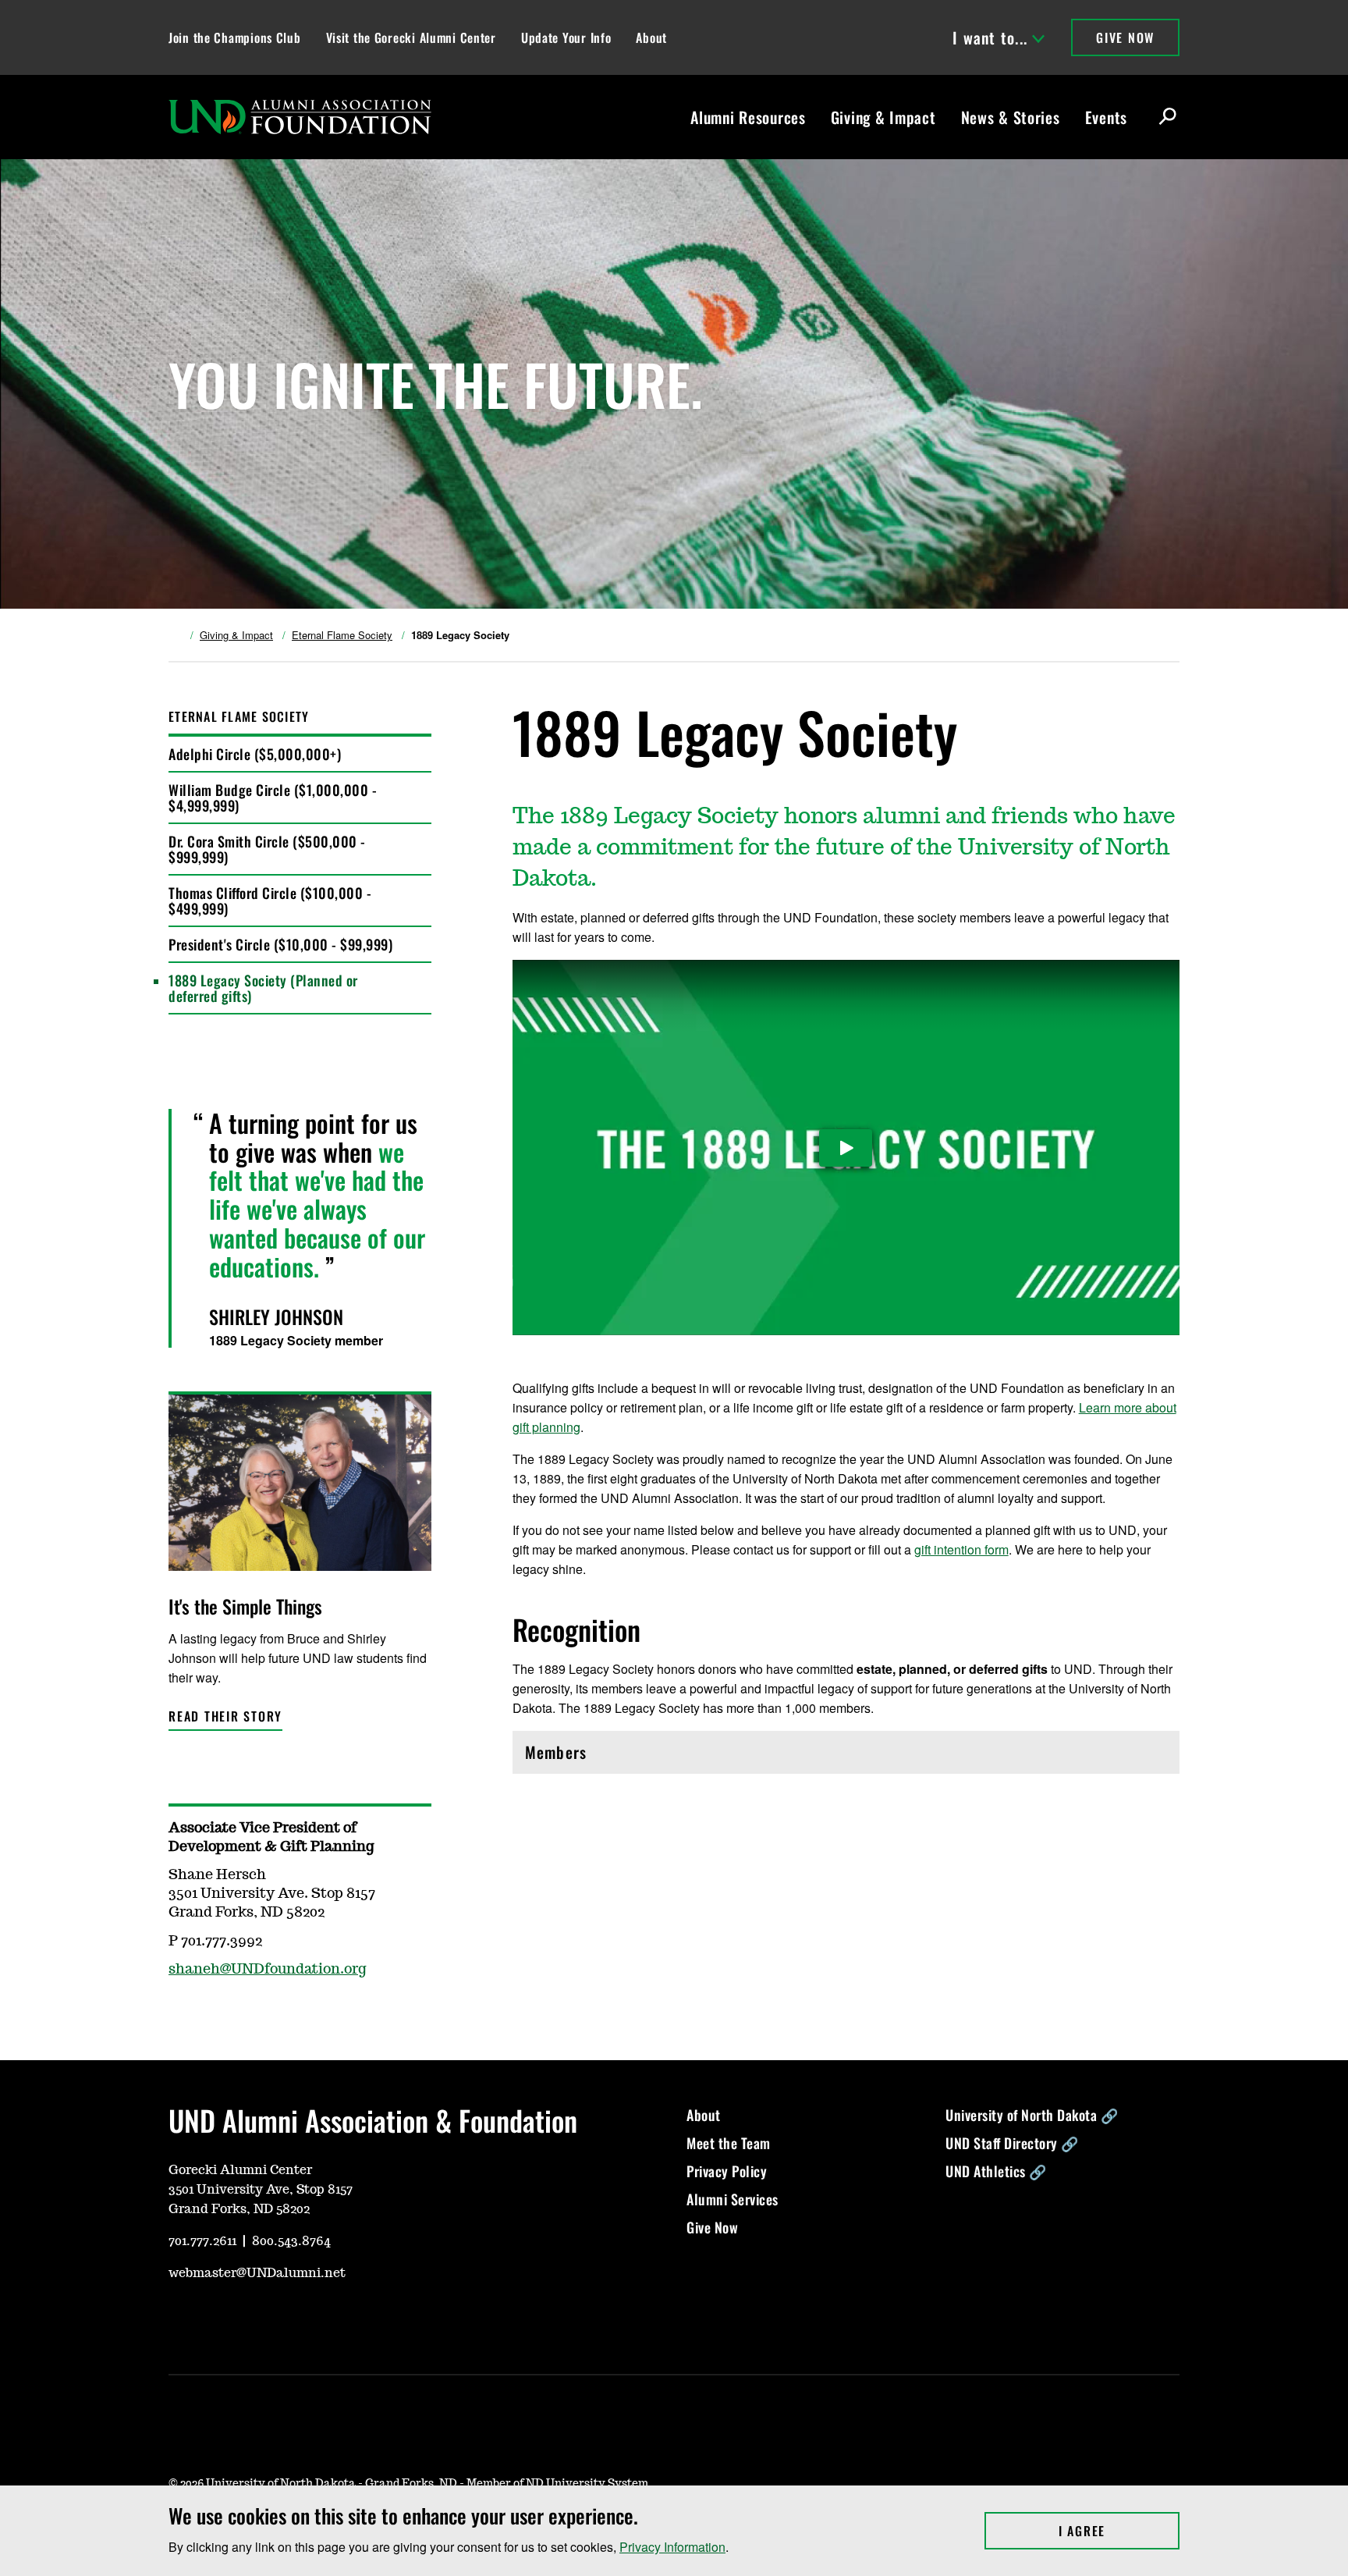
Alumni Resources (748, 117)
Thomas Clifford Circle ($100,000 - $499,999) (270, 901)
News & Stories (1011, 117)
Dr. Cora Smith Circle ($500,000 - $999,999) (267, 849)
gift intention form (961, 1549)
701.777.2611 (202, 2241)
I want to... (990, 37)
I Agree (1119, 2531)
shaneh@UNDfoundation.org (268, 1970)
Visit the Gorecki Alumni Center (411, 37)
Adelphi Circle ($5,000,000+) (255, 754)
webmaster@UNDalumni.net (257, 2273)
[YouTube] (179, 2319)
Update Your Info (566, 37)
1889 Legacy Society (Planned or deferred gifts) (263, 988)
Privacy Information (672, 2547)
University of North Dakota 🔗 (1032, 2115)
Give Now (1125, 37)
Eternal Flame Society (342, 635)
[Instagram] (217, 2319)
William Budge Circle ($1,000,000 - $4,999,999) (273, 798)
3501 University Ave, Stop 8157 (261, 2190)
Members (592, 1756)
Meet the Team (729, 2143)
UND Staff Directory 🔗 (1012, 2143)
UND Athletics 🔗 (996, 2171)
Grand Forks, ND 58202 (239, 2209)
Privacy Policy (727, 2171)
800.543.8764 (291, 2241)
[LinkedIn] (292, 2319)
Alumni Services (733, 2199)
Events (1106, 117)
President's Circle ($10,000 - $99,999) (280, 944)
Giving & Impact (883, 117)
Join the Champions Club (235, 37)
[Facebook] (254, 2319)
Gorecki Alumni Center (240, 2170)
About (651, 37)
